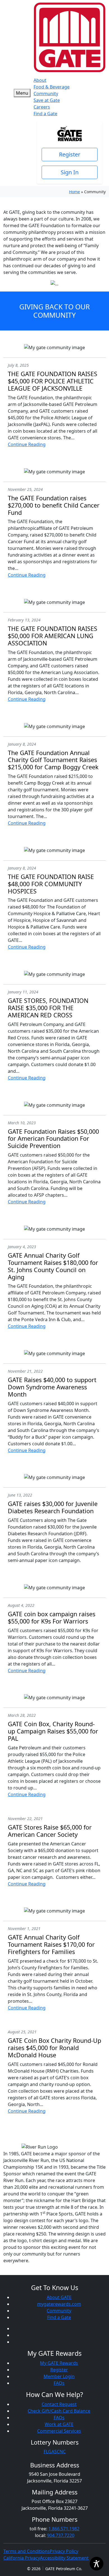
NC (63, 2452)
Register (59, 2370)
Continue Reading (27, 444)
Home (74, 192)
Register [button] (70, 154)
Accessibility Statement (64, 2558)
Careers (42, 107)
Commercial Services (59, 2431)
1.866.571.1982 (64, 2529)
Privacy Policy (64, 2551)
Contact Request (59, 2404)
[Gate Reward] (70, 133)
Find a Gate (45, 114)
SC (57, 2452)
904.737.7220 (61, 2535)
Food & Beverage (52, 87)
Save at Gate (47, 100)
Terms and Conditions (27, 2551)
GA (51, 2452)
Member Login (59, 2376)
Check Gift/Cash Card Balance (59, 2411)
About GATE (59, 2297)
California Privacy (22, 2558)
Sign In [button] (70, 172)
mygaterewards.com (59, 2304)
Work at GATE (59, 2424)
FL (46, 2452)
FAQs (59, 2383)
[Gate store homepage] (70, 37)
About (40, 80)
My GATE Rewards (59, 2363)
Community (46, 94)
